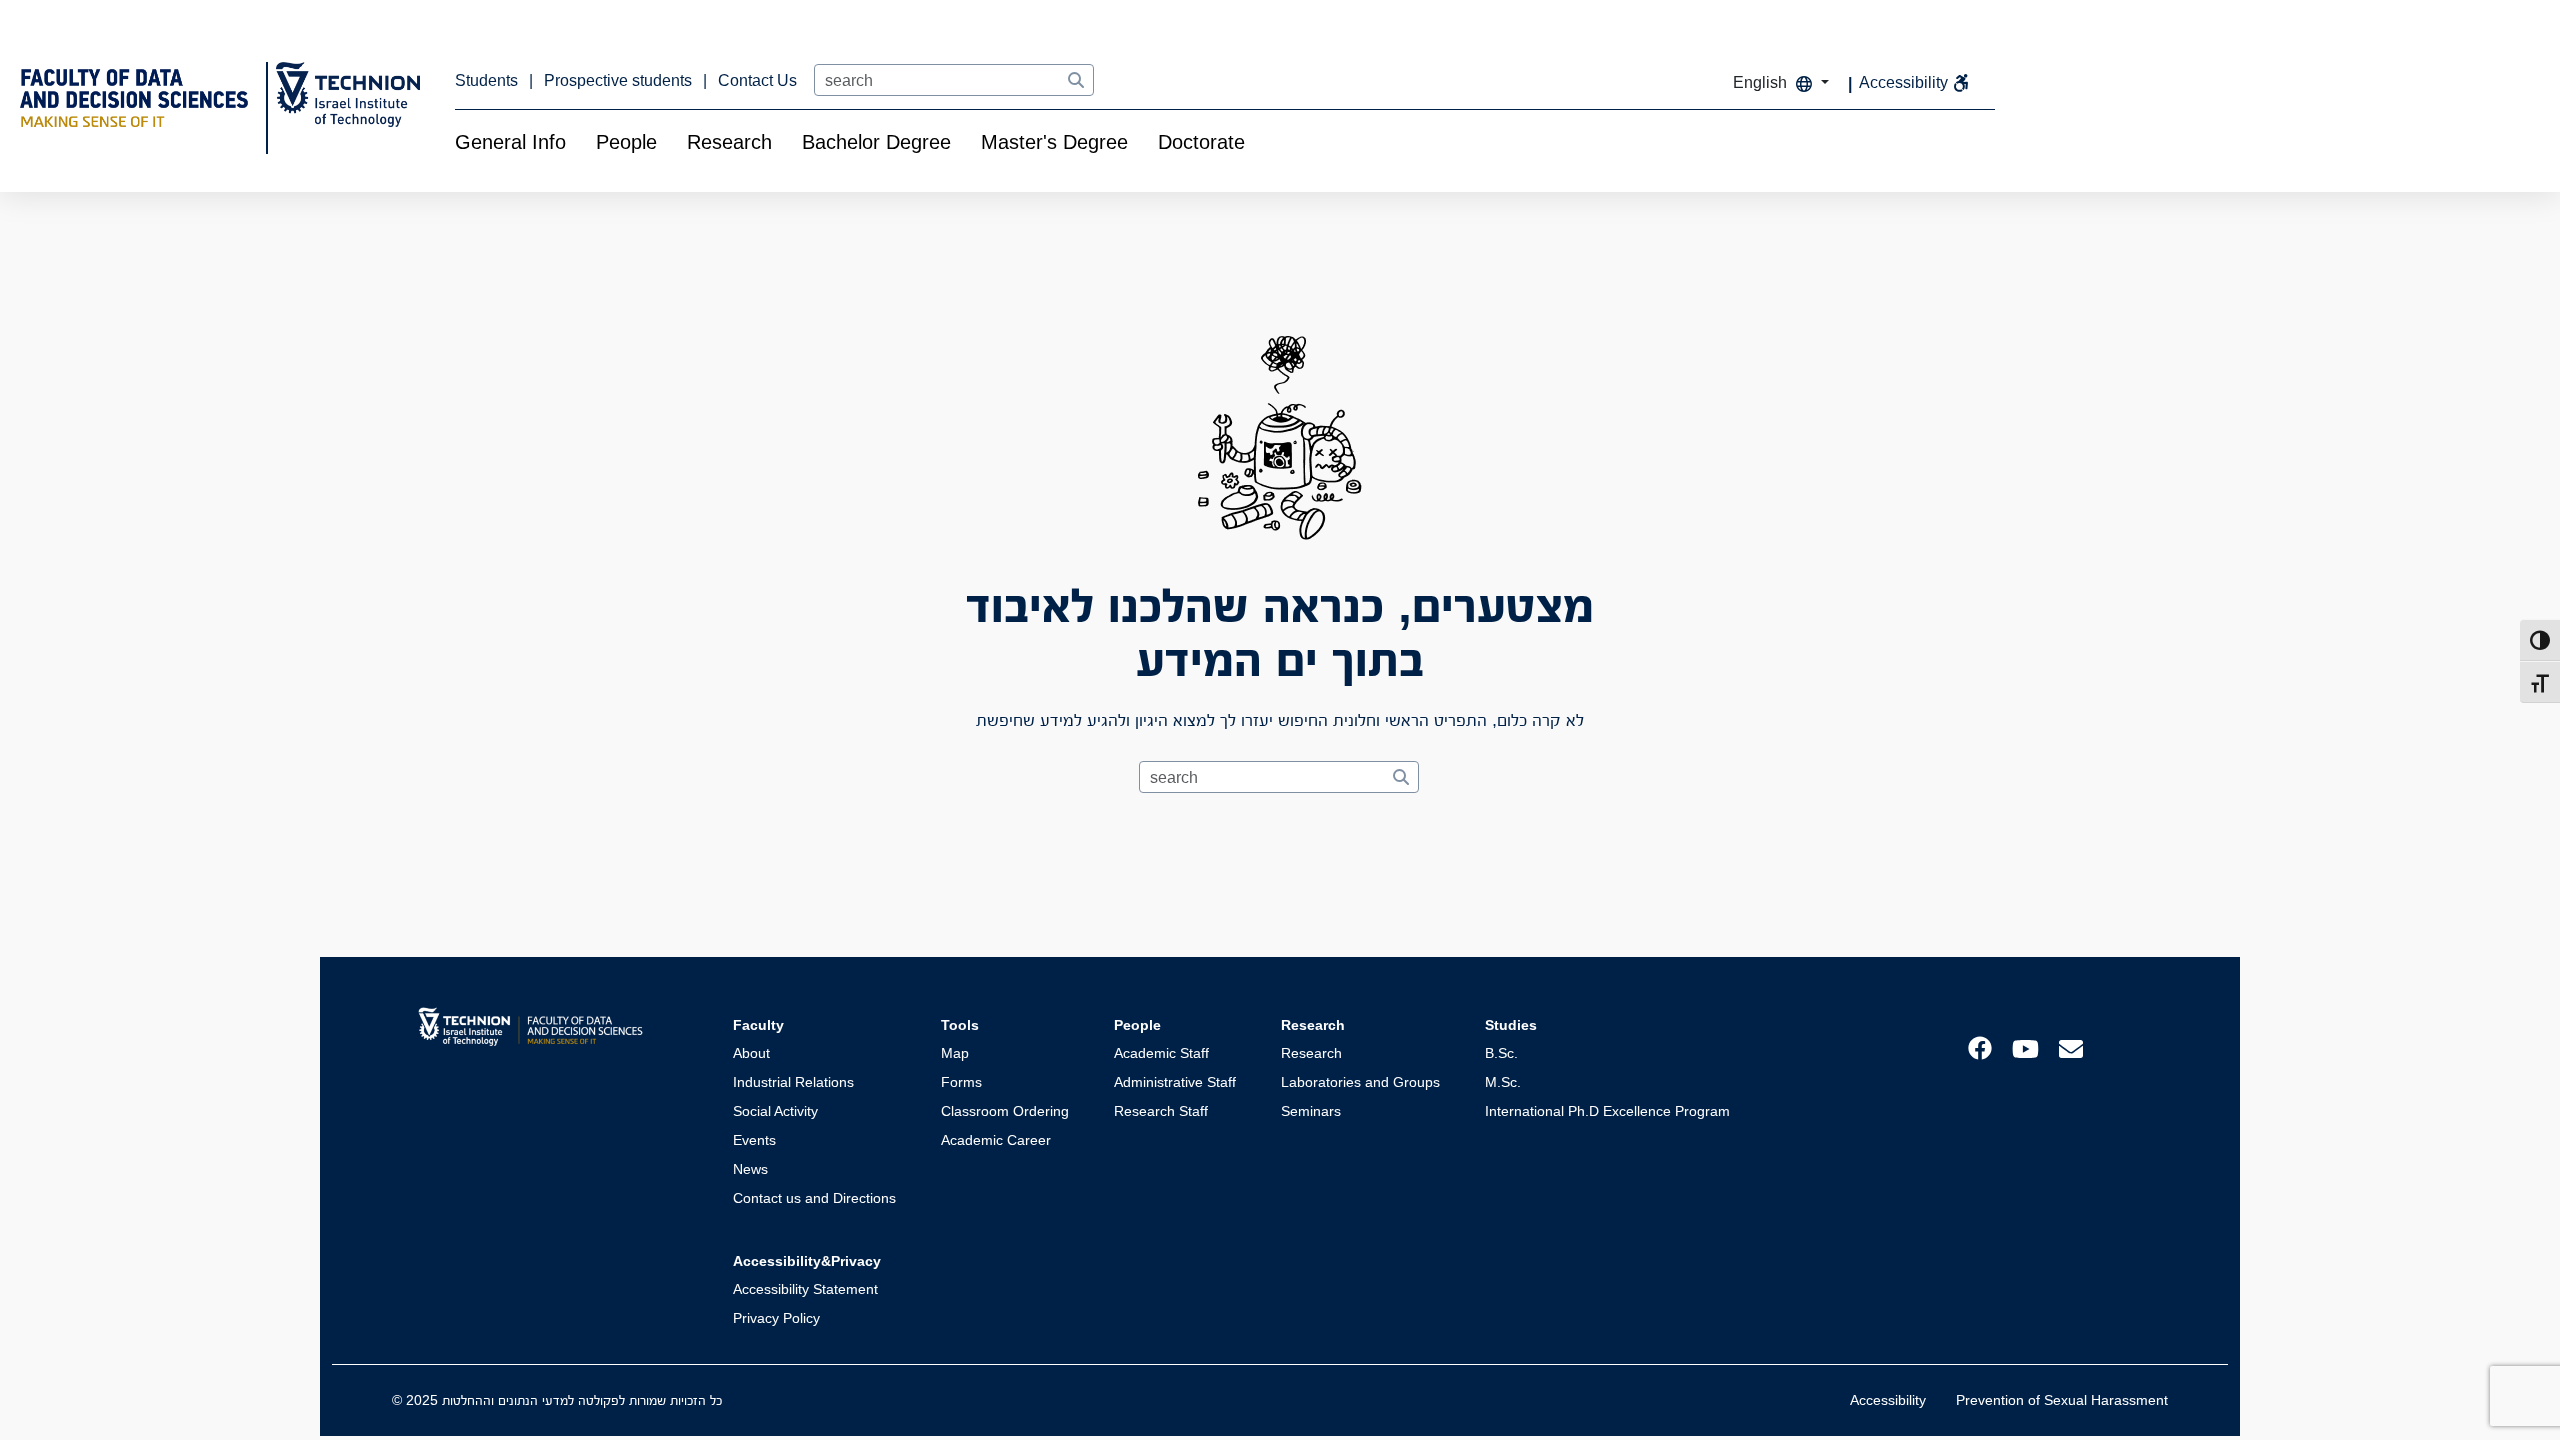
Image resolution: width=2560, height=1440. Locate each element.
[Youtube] (2025, 1047)
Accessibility (1888, 1400)
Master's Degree (1054, 142)
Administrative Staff (1175, 1082)
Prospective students (620, 80)
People (626, 142)
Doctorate (1201, 142)
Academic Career (996, 1140)
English (1762, 82)
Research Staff (1161, 1111)
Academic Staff (1161, 1053)
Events (754, 1140)
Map (955, 1053)
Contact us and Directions (814, 1198)
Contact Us (757, 80)
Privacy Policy (776, 1318)
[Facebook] (1980, 1046)
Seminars (1311, 1111)
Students (488, 80)
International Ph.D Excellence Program (1607, 1111)
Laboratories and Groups (1360, 1082)
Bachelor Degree (876, 142)
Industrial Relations (793, 1082)
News (750, 1169)
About (751, 1053)
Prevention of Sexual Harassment (2062, 1400)
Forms (961, 1082)
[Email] (2071, 1047)
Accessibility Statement (805, 1289)
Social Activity (775, 1111)
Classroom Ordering (1005, 1111)
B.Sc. (1501, 1053)
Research (729, 142)
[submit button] (1075, 81)
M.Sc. (1503, 1082)
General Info (510, 142)
